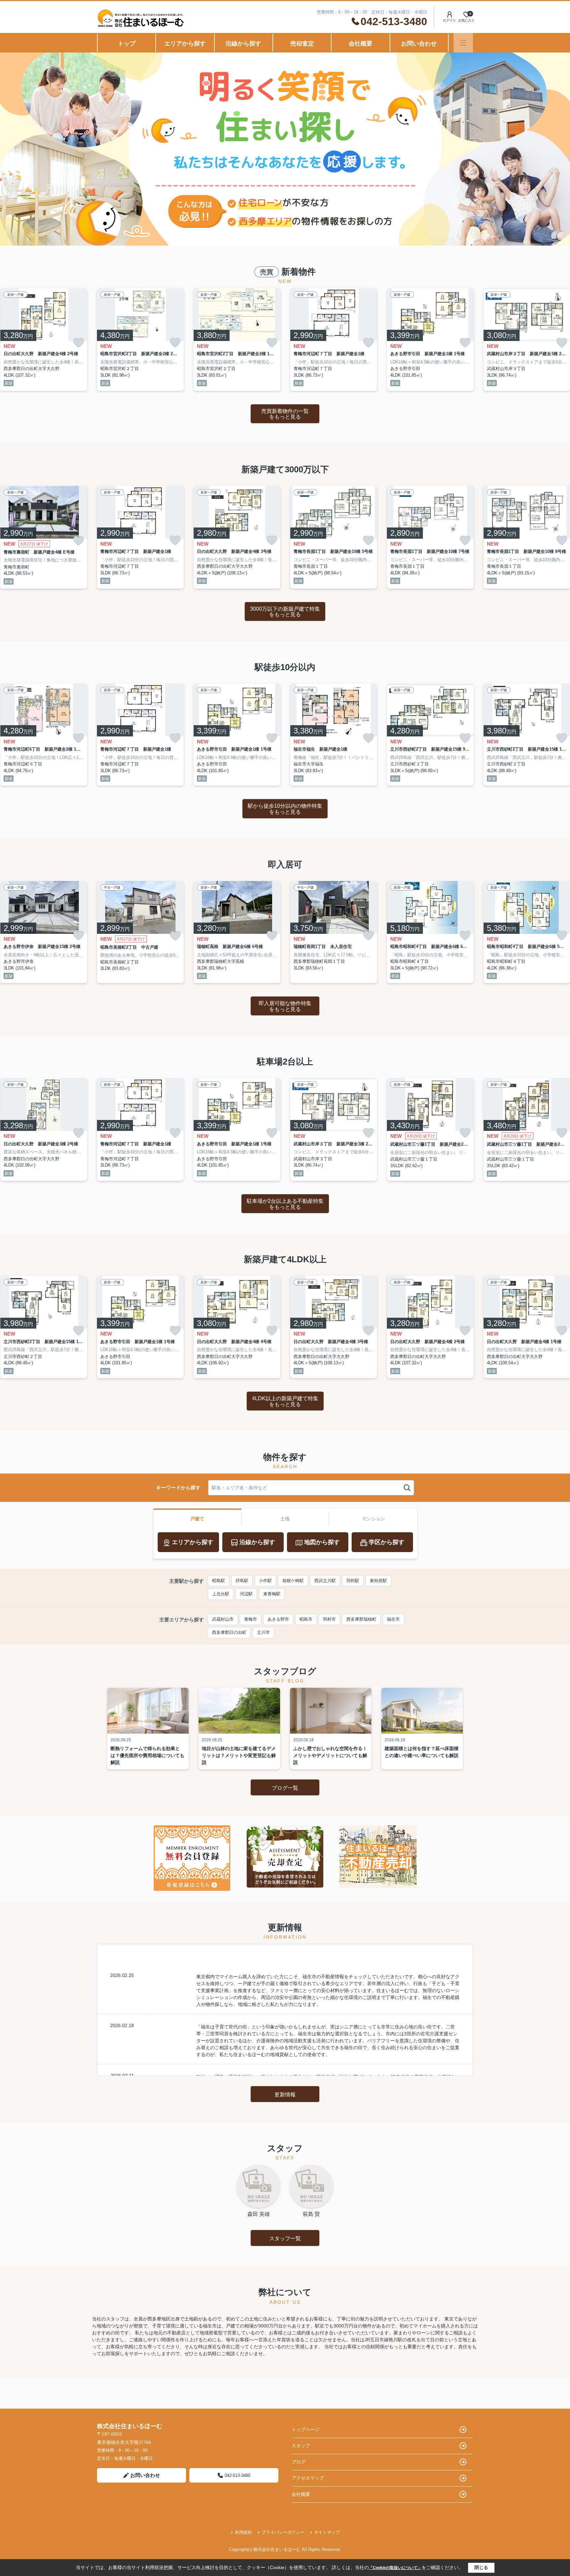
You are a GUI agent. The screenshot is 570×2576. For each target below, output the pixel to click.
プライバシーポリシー (283, 2532)
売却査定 (302, 44)
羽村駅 (353, 1581)
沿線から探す (243, 44)
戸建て (197, 1519)
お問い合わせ (419, 44)
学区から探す (387, 1542)
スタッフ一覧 (285, 2238)
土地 (285, 1519)
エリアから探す (185, 44)
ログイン (449, 20)
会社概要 (361, 44)
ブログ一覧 (285, 1788)
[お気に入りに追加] (79, 343)
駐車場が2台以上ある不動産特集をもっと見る (285, 1204)
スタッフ (301, 2446)
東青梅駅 (272, 1594)
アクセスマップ (308, 2478)
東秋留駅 (378, 1581)
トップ (127, 44)
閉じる (481, 2567)
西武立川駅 (325, 1581)
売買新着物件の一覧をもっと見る (285, 414)
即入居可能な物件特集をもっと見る (285, 1006)
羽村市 (329, 1619)
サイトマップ (327, 2532)
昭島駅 (219, 1581)
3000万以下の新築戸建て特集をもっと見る (285, 612)
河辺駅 (246, 1594)
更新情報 (285, 2095)
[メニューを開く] (463, 43)
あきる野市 (278, 1619)
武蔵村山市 (223, 1619)
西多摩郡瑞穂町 (361, 1619)
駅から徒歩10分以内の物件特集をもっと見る (285, 809)
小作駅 (265, 1581)
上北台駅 (221, 1594)
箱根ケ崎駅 (293, 1581)
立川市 (263, 1632)
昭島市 (306, 1619)
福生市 (393, 1619)
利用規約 (243, 2532)
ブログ (299, 2462)
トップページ (305, 2429)
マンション (373, 1519)
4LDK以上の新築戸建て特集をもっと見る (285, 1401)
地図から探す (322, 1542)
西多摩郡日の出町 (229, 1632)
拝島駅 (242, 1581)
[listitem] (140, 339)
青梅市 (251, 1619)
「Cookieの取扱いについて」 (395, 2568)
